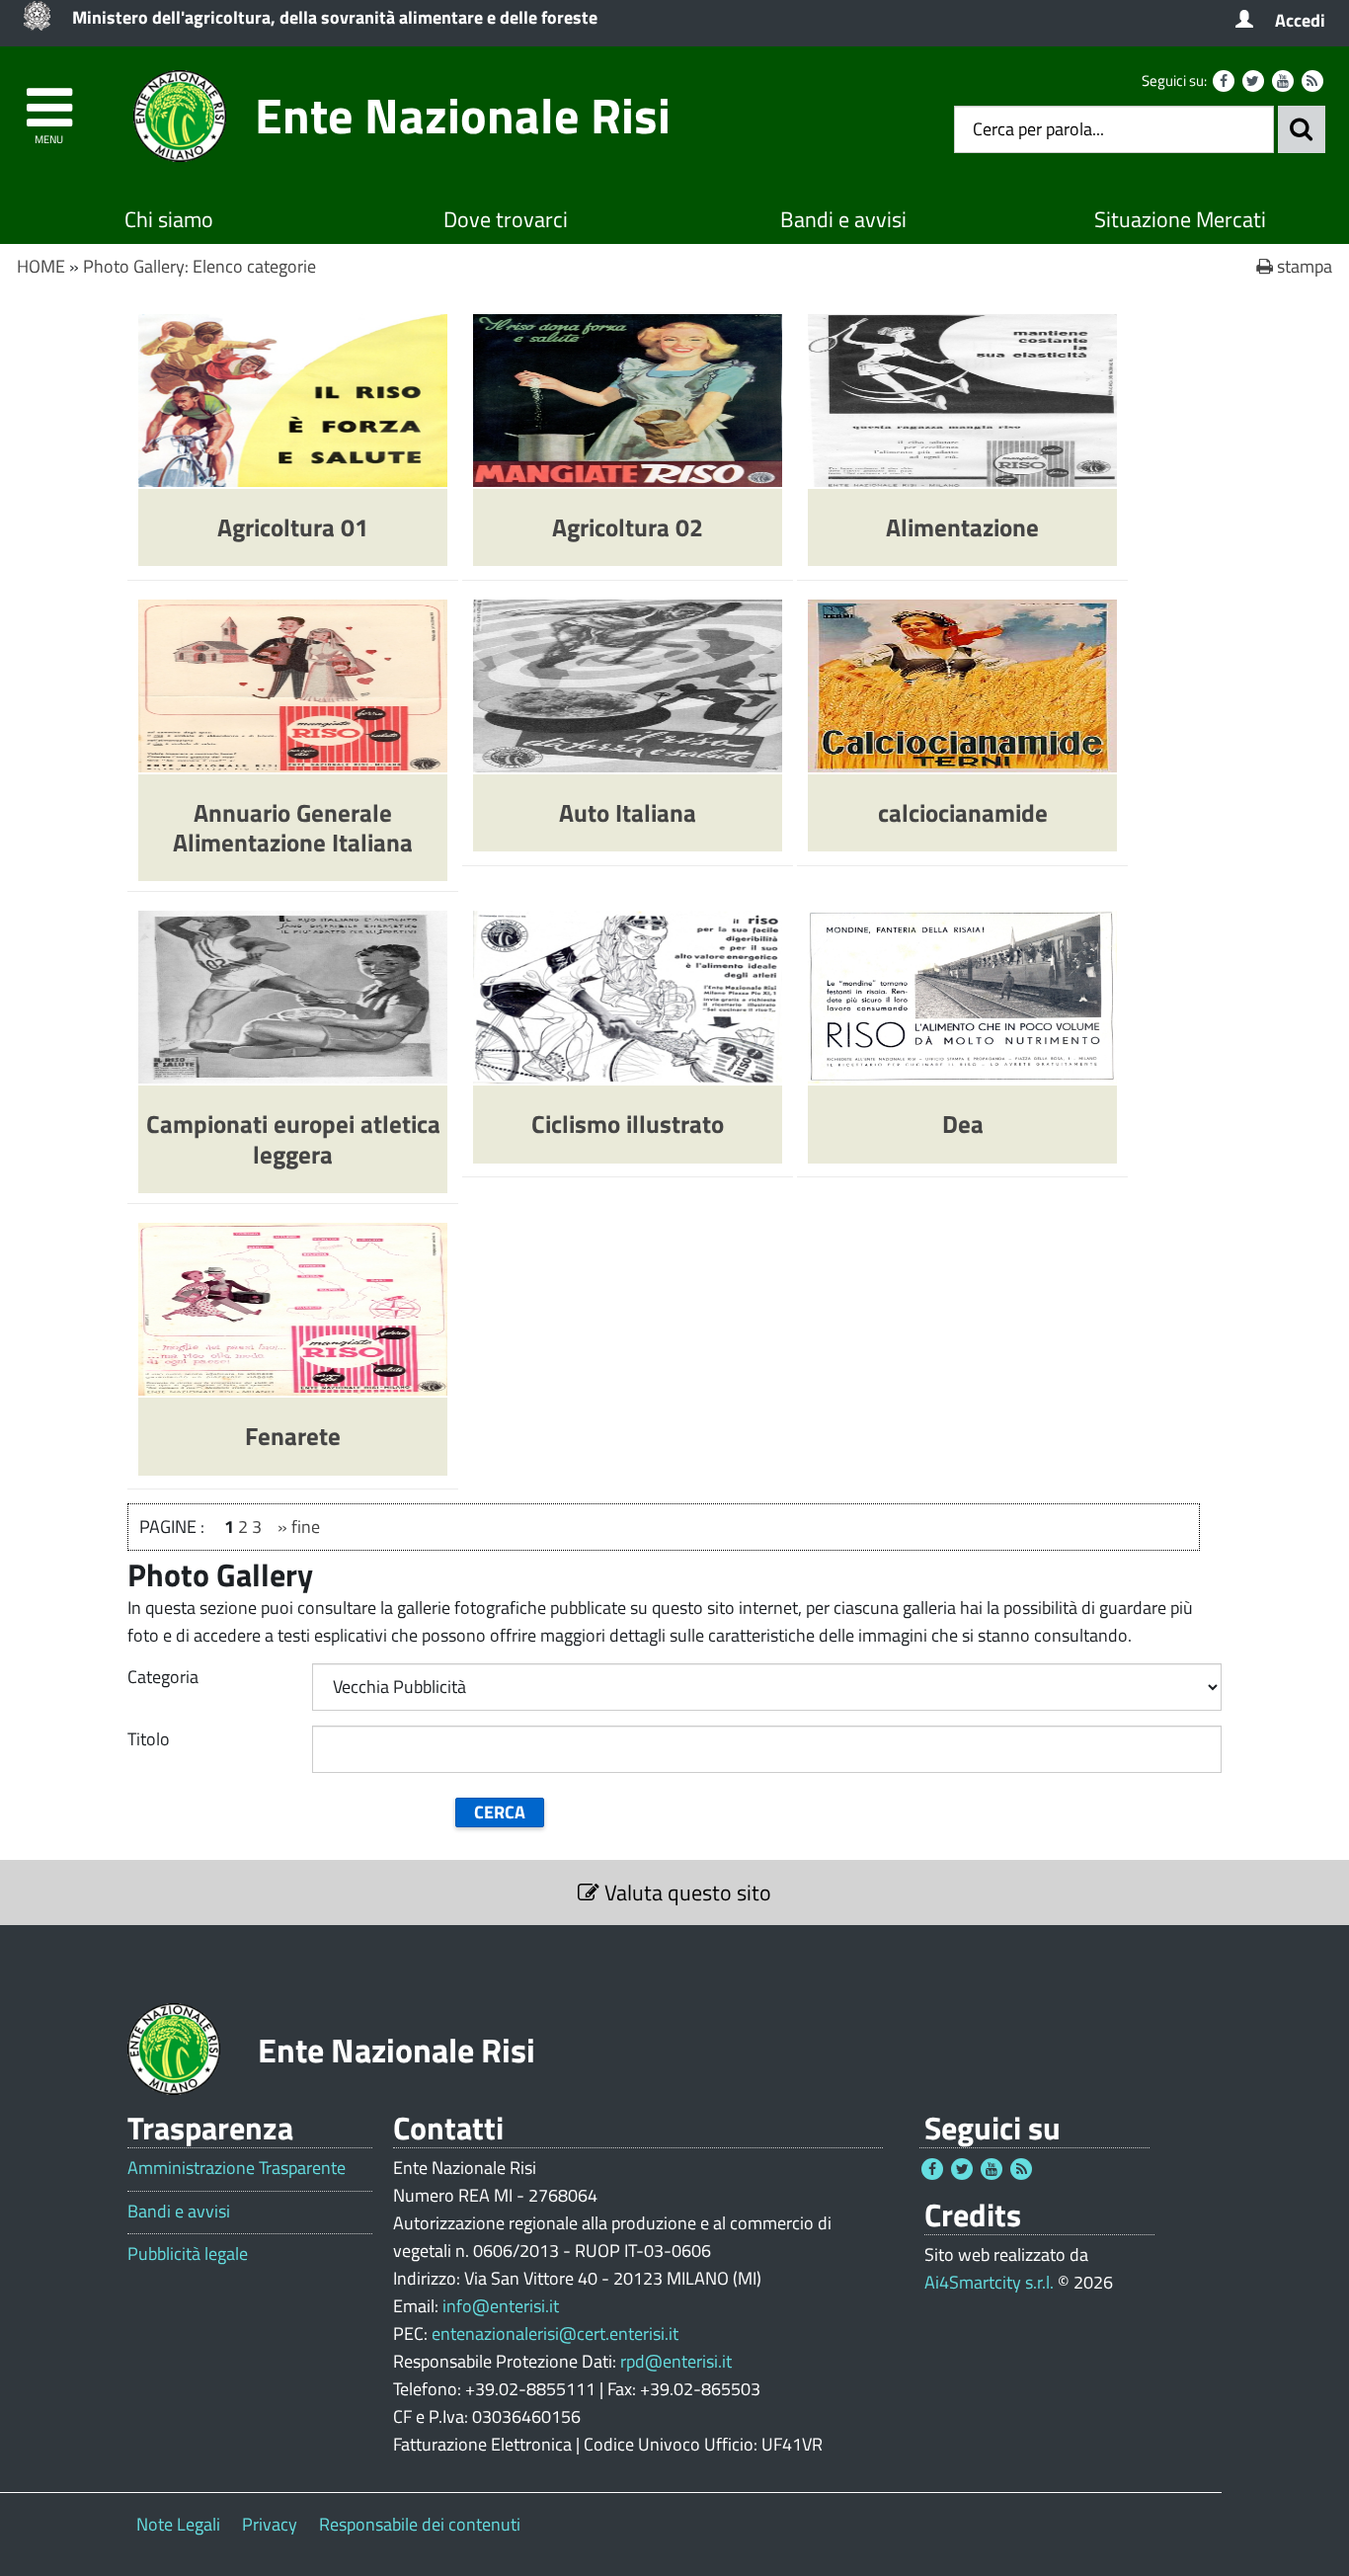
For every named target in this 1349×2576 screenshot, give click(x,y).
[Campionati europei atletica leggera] (293, 995)
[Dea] (962, 995)
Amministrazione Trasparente (237, 2168)
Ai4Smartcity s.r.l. (989, 2282)
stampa (1303, 266)
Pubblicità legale (188, 2254)
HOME (41, 266)
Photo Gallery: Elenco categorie (199, 266)
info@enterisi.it (501, 2306)
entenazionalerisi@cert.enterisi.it (555, 2334)
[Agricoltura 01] (293, 399)
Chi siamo (169, 219)
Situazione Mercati (1180, 219)
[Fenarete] (293, 1307)
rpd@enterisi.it (676, 2361)
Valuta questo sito (685, 1892)
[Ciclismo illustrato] (628, 995)
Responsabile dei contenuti (420, 2524)
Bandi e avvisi (843, 219)
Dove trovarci (506, 219)
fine (306, 1527)
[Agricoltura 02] (628, 399)
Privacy (270, 2524)
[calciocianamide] (962, 684)
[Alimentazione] (962, 399)
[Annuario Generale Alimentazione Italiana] (293, 684)
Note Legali (178, 2524)
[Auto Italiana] (628, 684)
